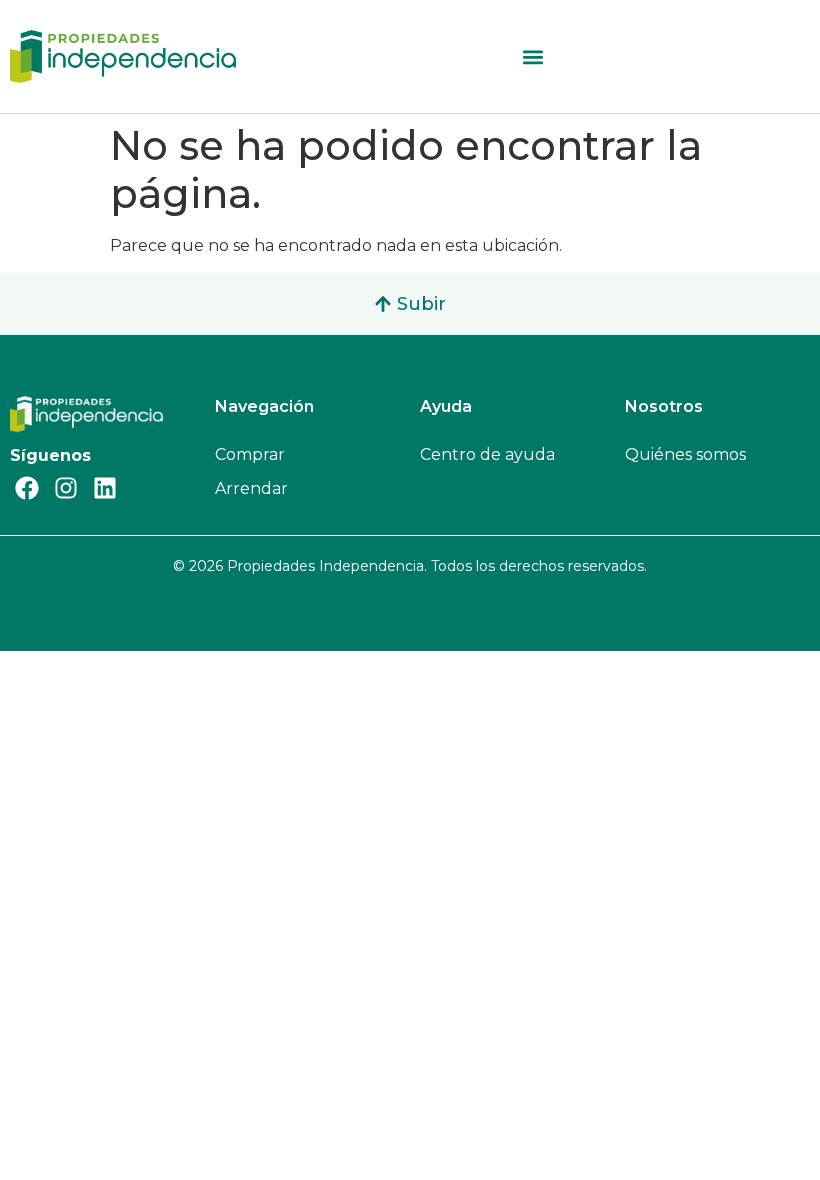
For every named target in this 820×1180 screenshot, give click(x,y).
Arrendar (251, 488)
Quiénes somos (685, 454)
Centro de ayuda (487, 454)
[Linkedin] (105, 488)
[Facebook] (27, 488)
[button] (533, 56)
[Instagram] (66, 488)
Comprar (250, 454)
